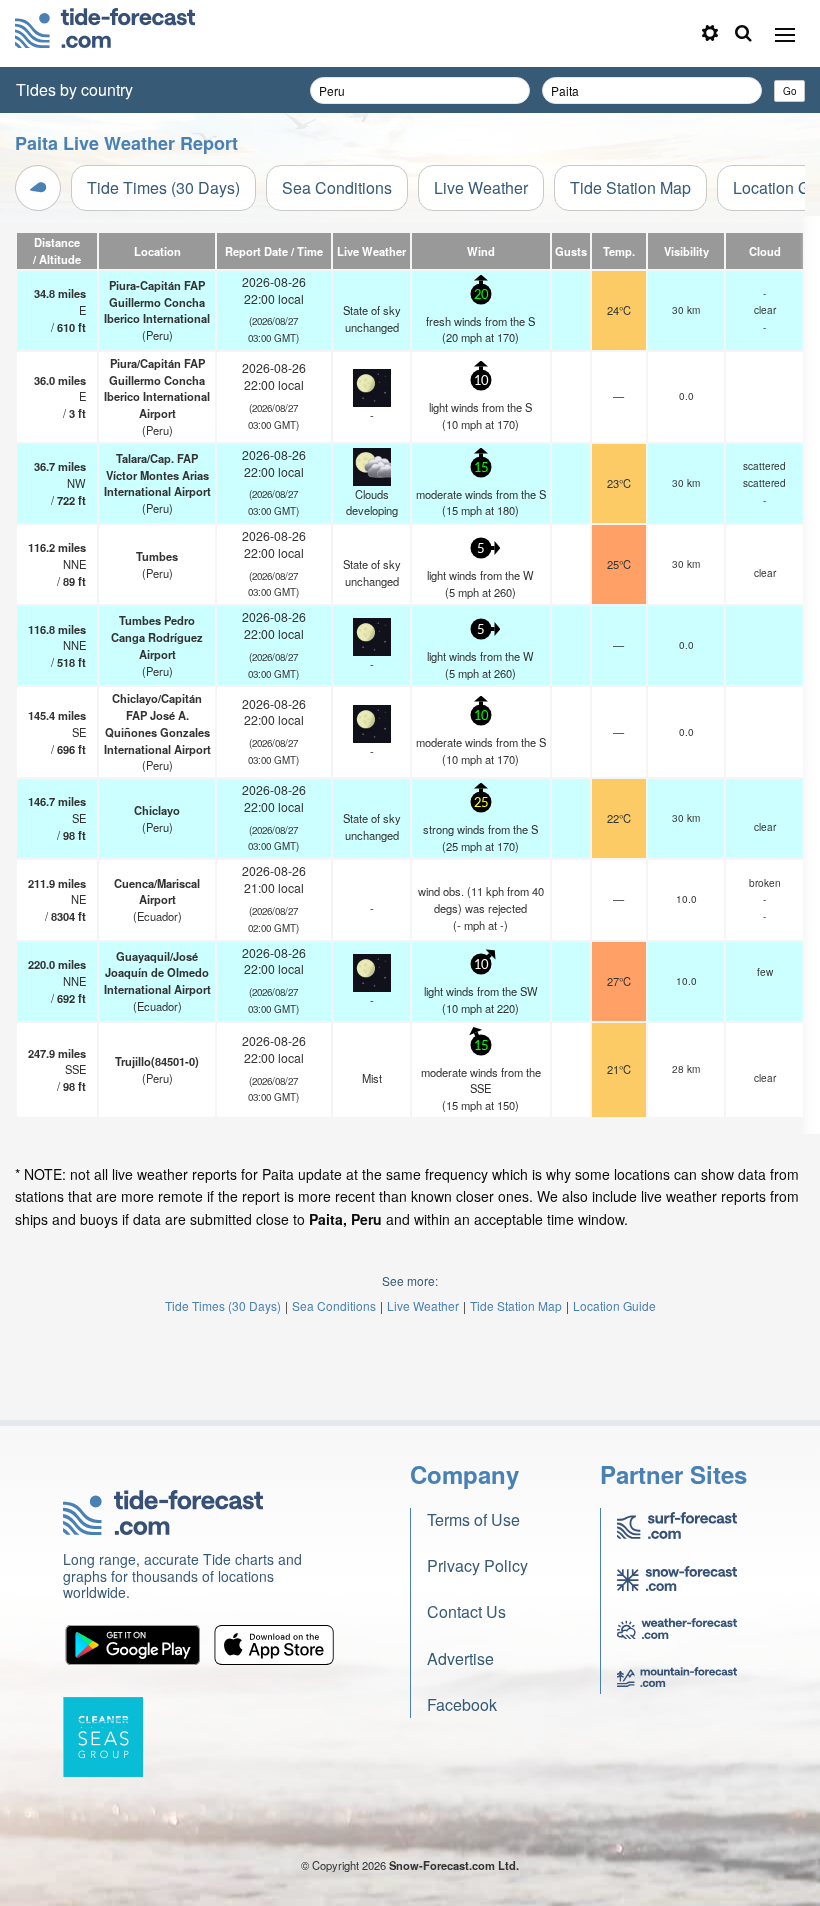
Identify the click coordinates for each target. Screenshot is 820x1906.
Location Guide (614, 1305)
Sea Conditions (337, 187)
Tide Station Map (630, 187)
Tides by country (74, 89)
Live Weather (481, 187)
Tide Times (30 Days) (163, 187)
